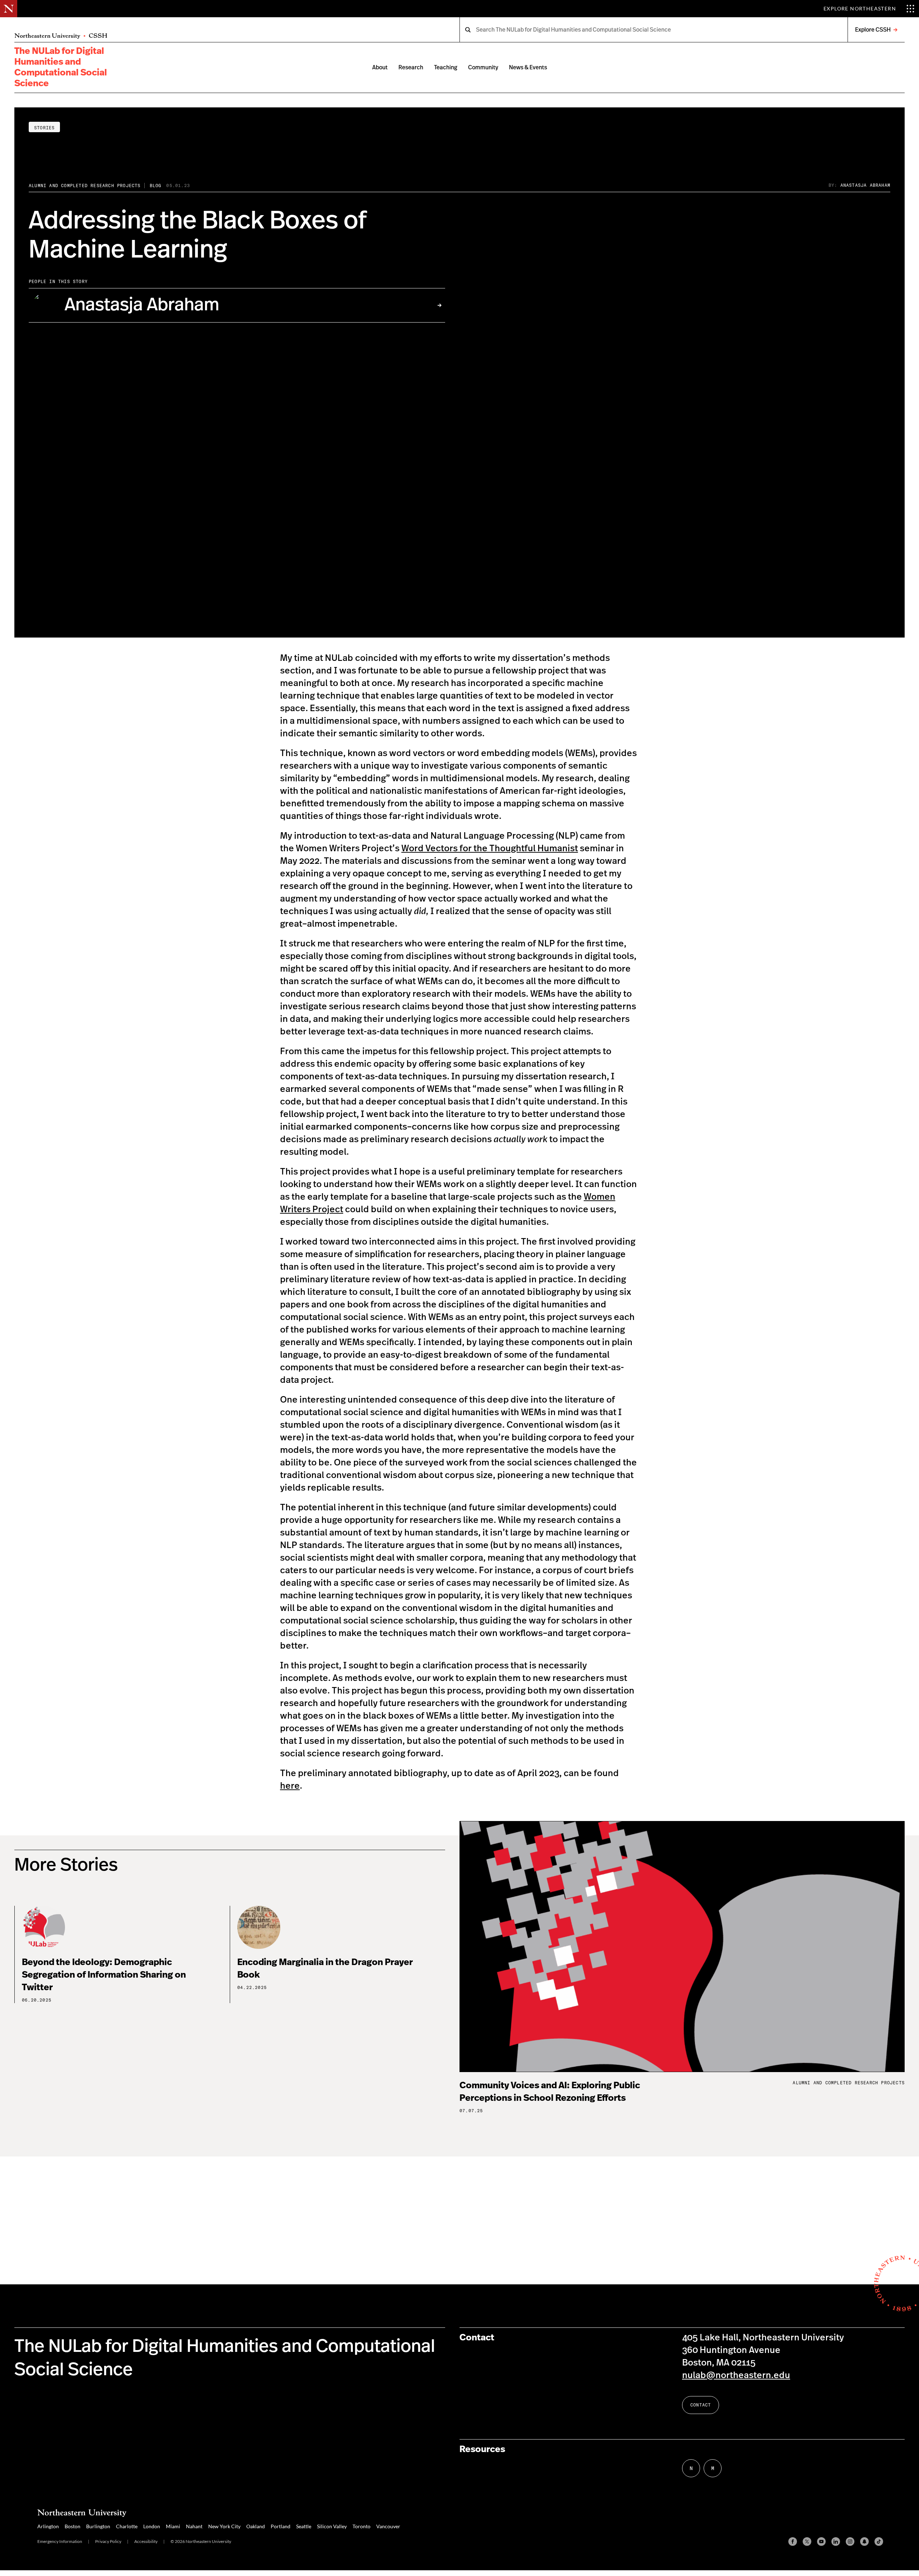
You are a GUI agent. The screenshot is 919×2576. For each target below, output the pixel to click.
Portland (281, 2526)
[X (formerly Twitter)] (807, 2542)
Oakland (256, 2526)
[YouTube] (821, 2542)
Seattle (304, 2526)
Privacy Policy (108, 2541)
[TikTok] (879, 2542)
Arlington (48, 2526)
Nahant (194, 2526)
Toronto (361, 2526)
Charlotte (127, 2526)
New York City (224, 2526)
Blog (156, 186)
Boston (73, 2526)
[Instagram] (850, 2542)
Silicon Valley (332, 2526)
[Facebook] (793, 2542)
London (152, 2526)
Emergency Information (60, 2541)
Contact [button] (701, 2405)
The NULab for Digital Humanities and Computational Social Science (61, 67)
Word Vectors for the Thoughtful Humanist (490, 849)
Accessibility (146, 2541)
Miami (173, 2526)
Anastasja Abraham (865, 185)
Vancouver (388, 2526)
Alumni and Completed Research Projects (85, 186)
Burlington (98, 2526)
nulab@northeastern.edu (736, 2375)
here (290, 1786)
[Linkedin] (836, 2542)
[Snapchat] (864, 2542)
